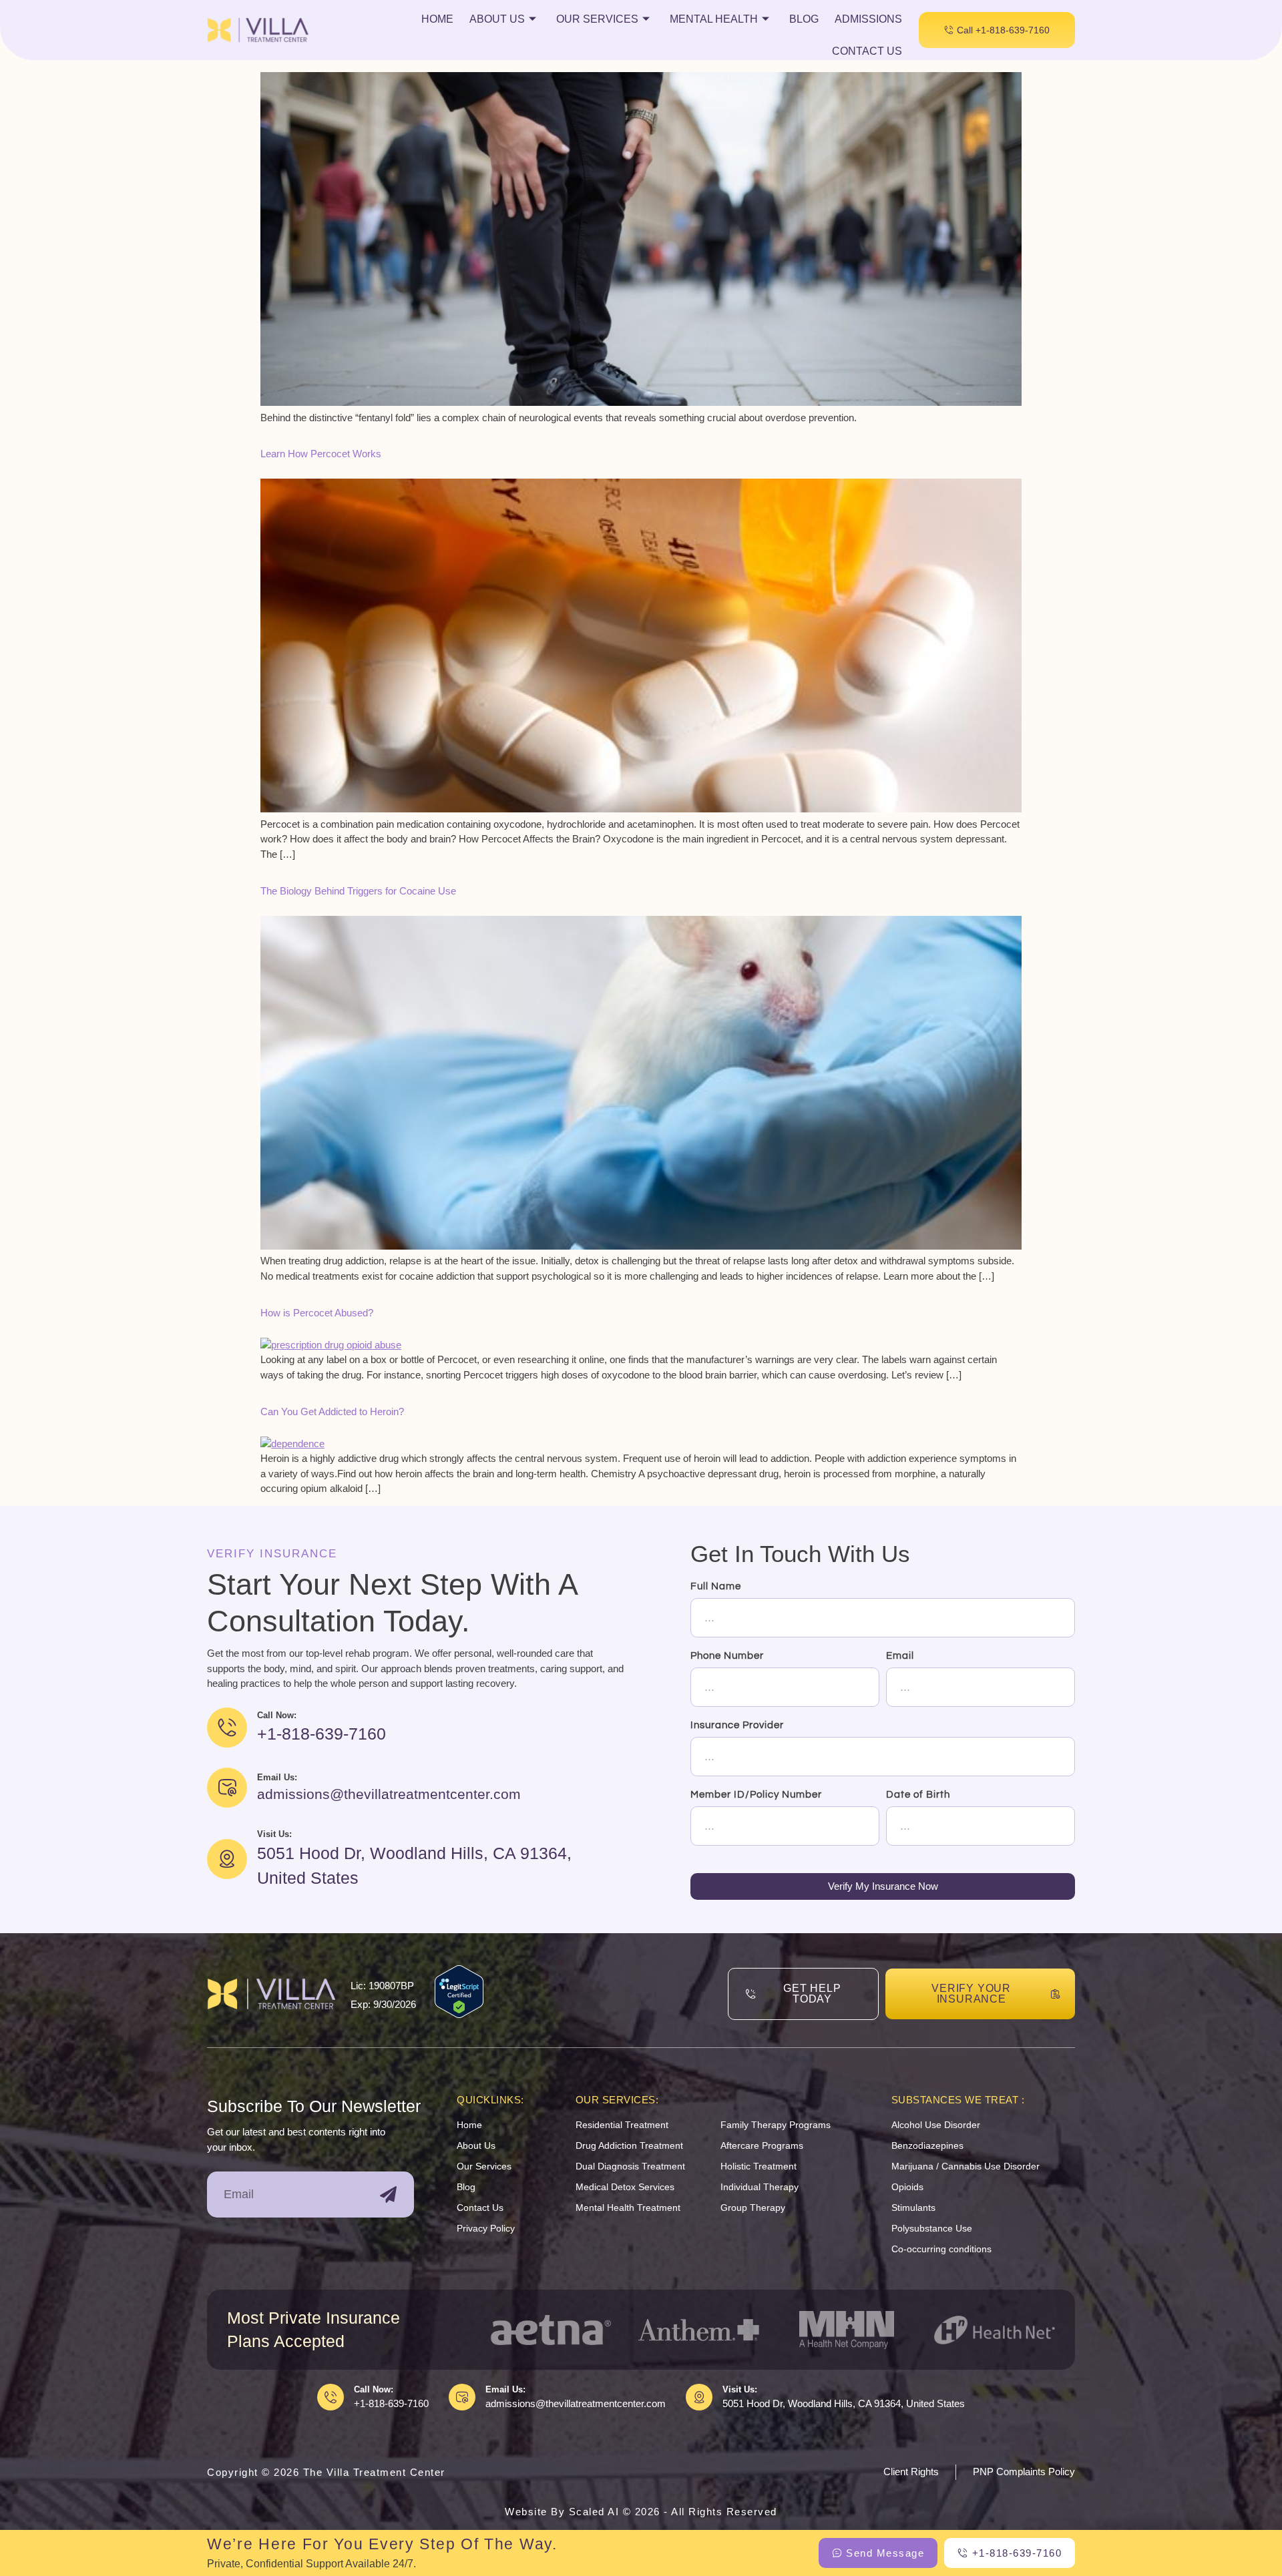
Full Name (716, 1586)
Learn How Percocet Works (321, 454)
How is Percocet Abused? (317, 1313)
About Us (497, 19)
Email (900, 1656)
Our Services (597, 19)
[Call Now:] (331, 2397)
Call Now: (374, 2389)
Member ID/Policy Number (756, 1795)
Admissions (868, 19)
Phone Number (727, 1656)
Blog (804, 19)
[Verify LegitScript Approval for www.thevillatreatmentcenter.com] (459, 2014)
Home (437, 19)
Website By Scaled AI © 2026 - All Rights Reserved (641, 2512)
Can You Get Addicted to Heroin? (332, 1411)
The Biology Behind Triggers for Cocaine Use (358, 891)
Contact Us (867, 51)
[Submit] (388, 2195)
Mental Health (714, 19)
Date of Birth (918, 1795)
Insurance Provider (737, 1725)
